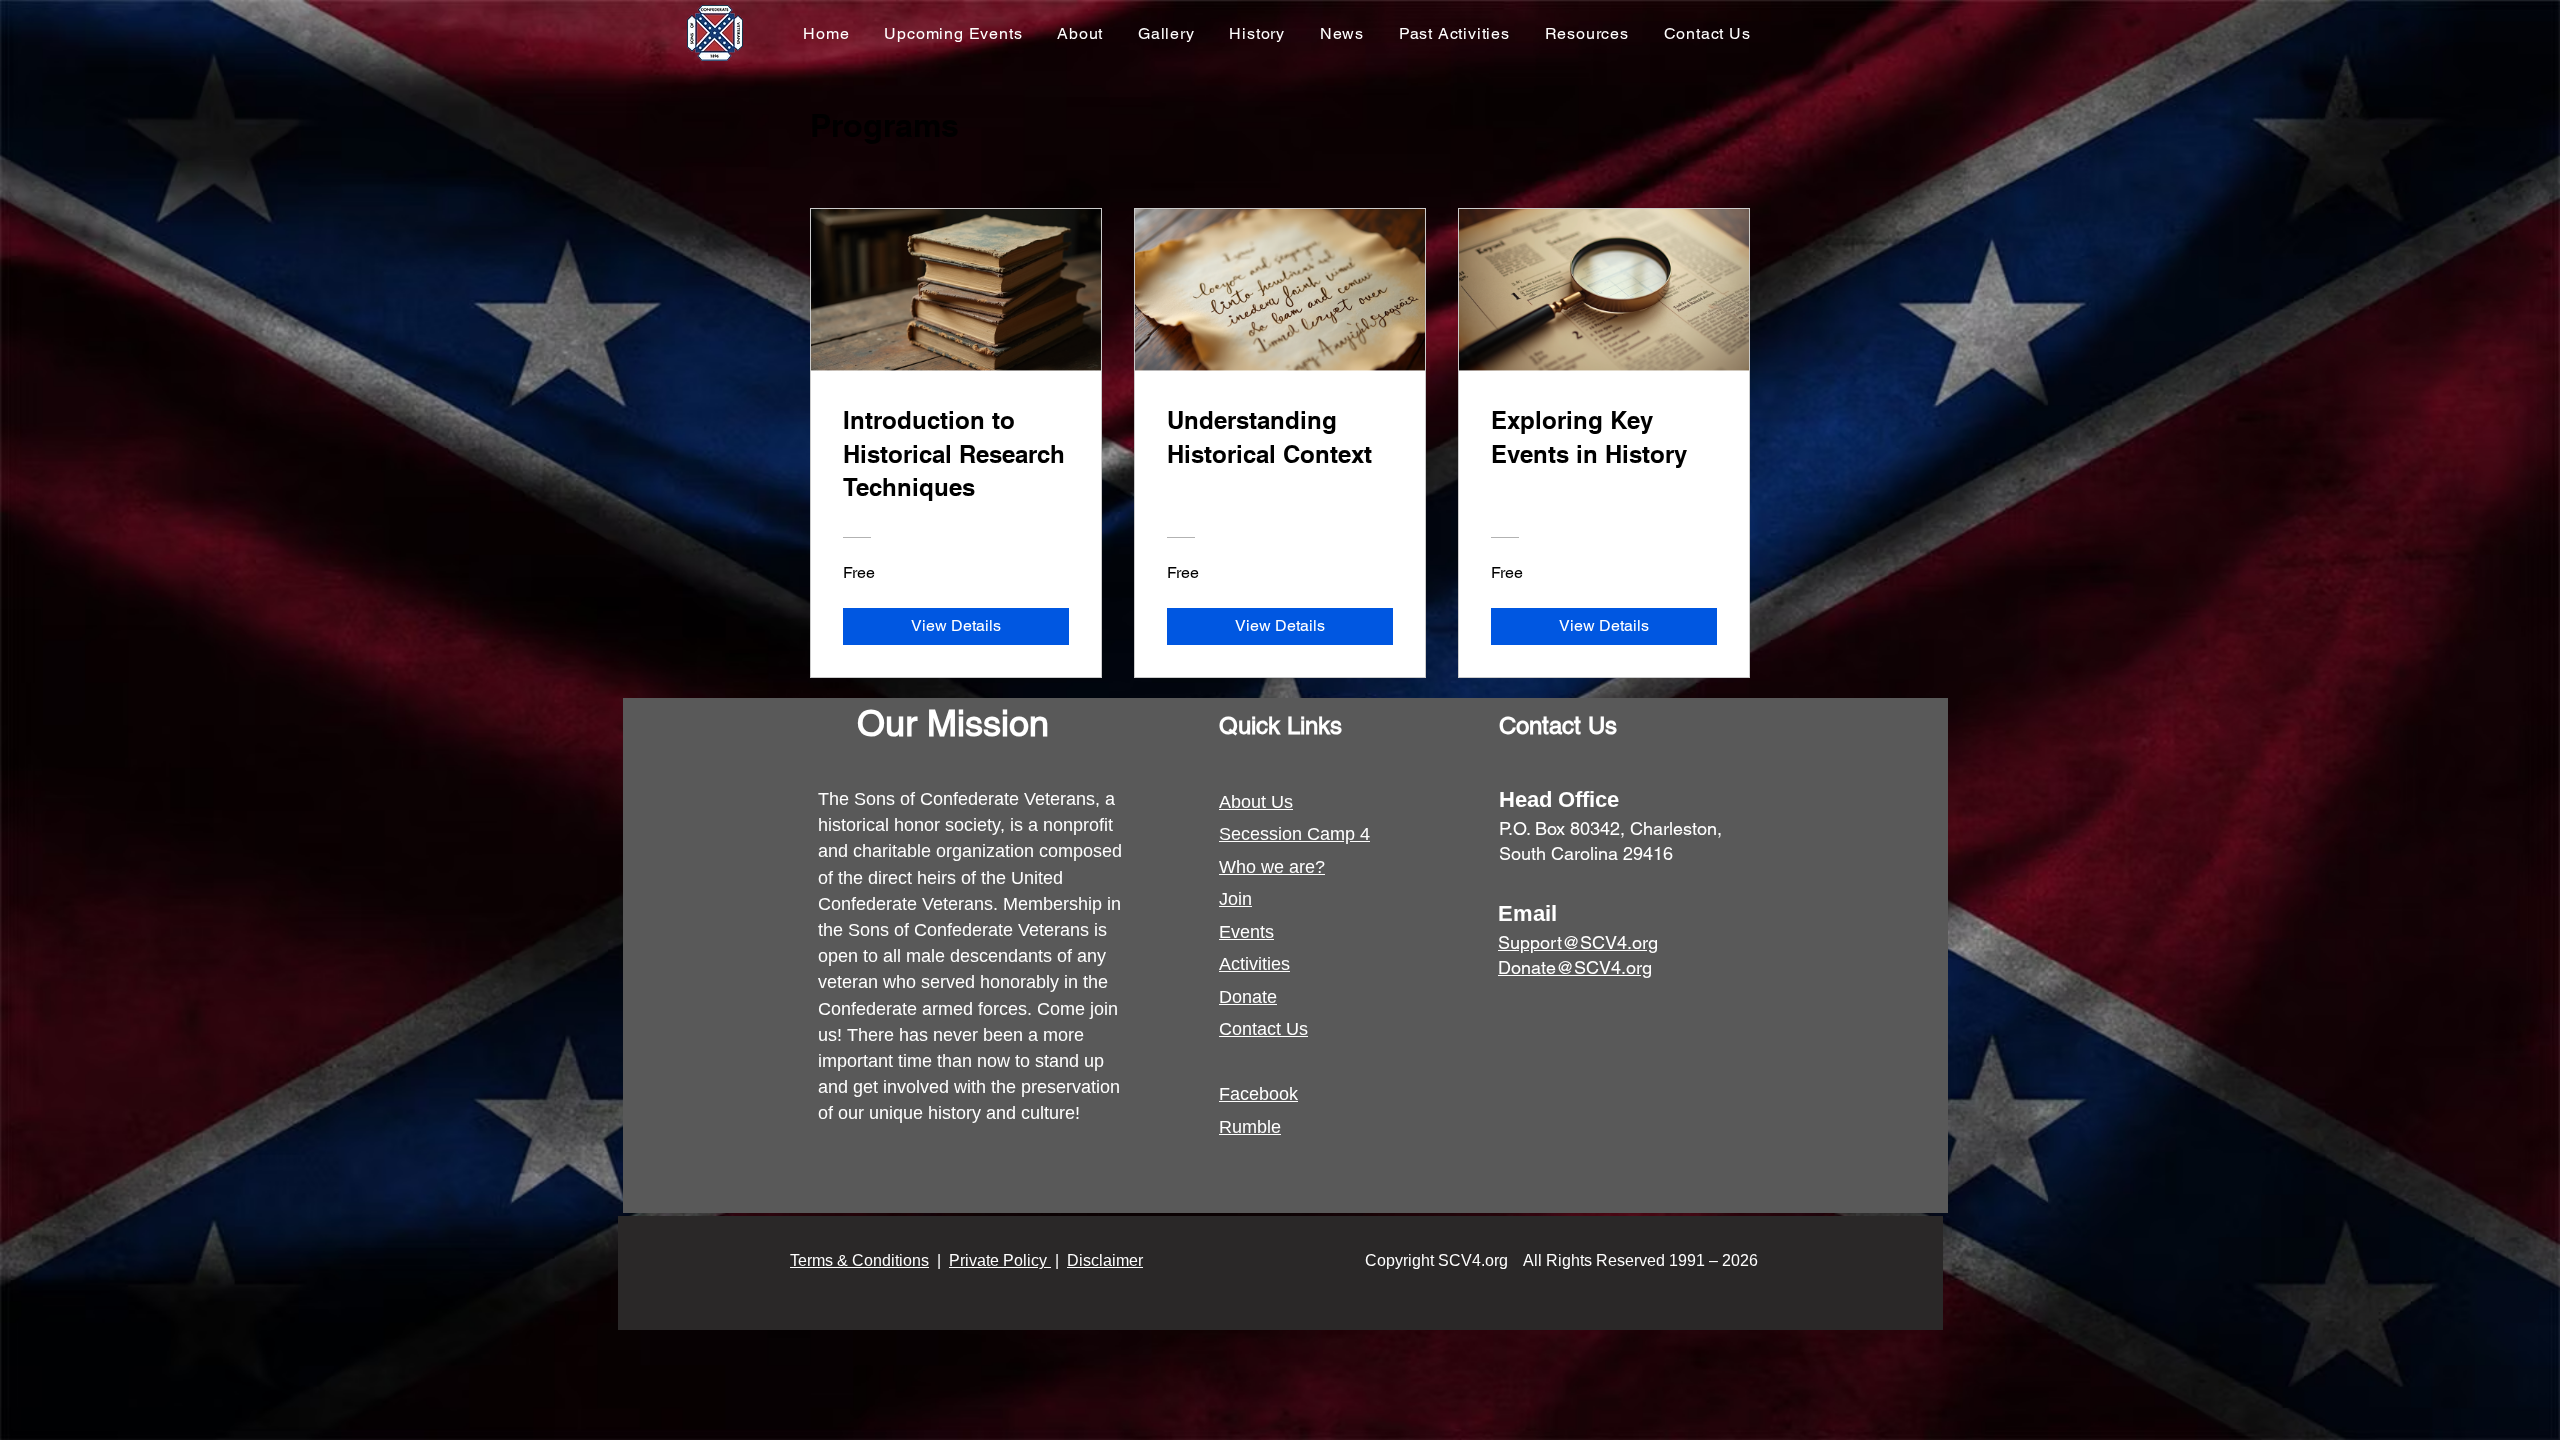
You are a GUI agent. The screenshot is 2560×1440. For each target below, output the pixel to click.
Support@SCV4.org (1578, 942)
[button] (953, 33)
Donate (1248, 997)
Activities (1254, 964)
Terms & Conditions (859, 1260)
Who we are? (1272, 867)
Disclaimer (1105, 1260)
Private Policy (1000, 1260)
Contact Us (1263, 1029)
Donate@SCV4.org (1575, 967)
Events (1246, 932)
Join (1235, 899)
